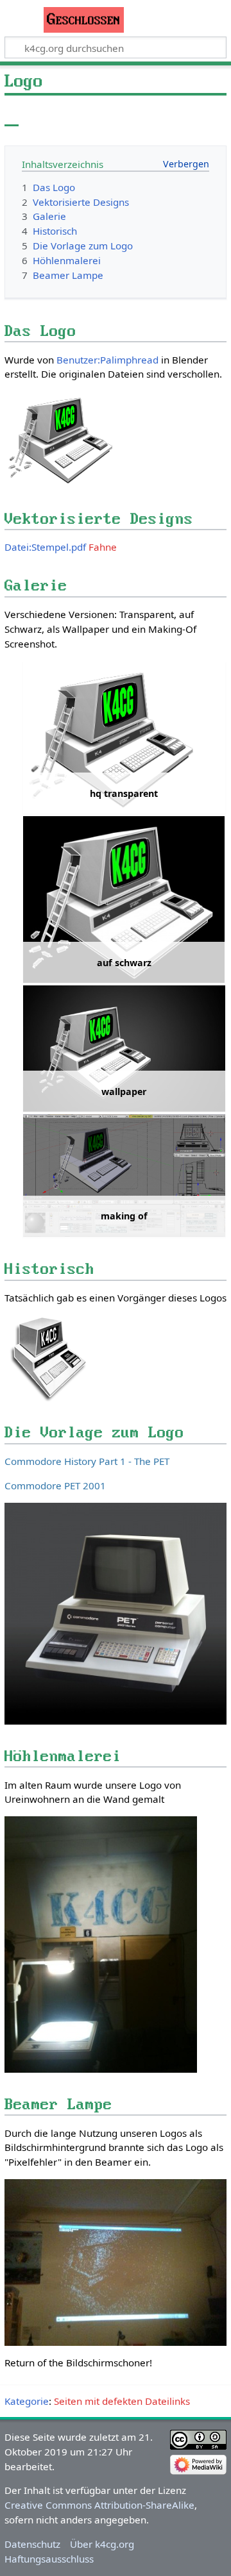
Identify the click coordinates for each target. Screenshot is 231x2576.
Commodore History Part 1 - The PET (87, 1461)
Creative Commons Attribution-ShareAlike (99, 2505)
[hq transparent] (124, 738)
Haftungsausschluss (49, 2559)
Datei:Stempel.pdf (45, 547)
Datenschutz (32, 2544)
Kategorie (27, 2401)
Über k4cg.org (102, 2544)
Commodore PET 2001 (55, 1485)
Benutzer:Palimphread (107, 360)
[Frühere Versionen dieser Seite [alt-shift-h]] (186, 115)
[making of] (124, 1175)
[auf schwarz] (124, 899)
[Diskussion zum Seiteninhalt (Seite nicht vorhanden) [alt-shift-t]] (40, 115)
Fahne (103, 547)
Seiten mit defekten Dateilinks (122, 2401)
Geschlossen (83, 20)
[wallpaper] (124, 1049)
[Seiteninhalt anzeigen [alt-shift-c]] (12, 115)
